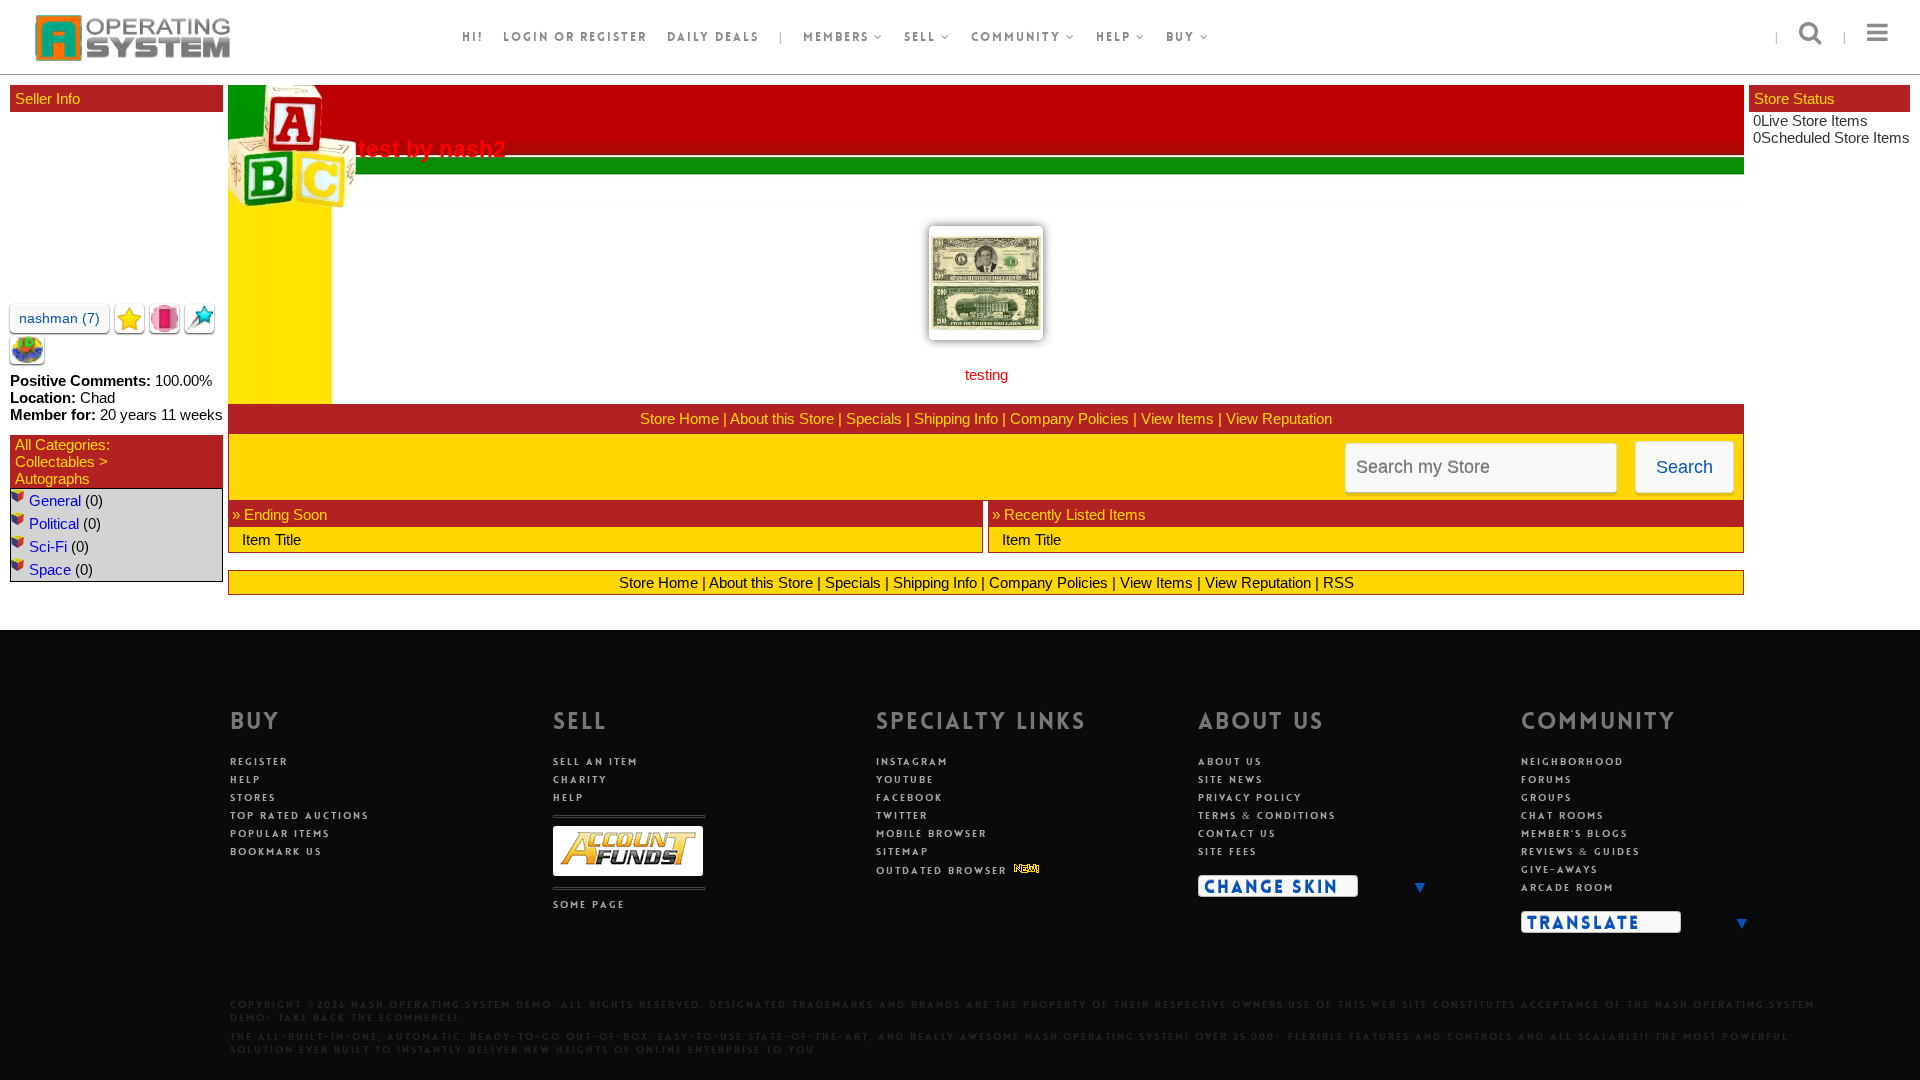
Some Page (589, 904)
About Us (1230, 761)
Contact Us (1237, 833)
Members (838, 37)
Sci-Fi (48, 546)
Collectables (55, 461)
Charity (580, 779)
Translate (1583, 922)
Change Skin (1271, 886)
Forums (1546, 779)
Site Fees (1227, 851)
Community (1018, 37)
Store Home (679, 418)
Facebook (909, 797)
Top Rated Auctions (299, 815)
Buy (1183, 37)
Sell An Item (595, 761)
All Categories (60, 444)
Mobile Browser (931, 833)
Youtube (905, 779)
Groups (1546, 797)
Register (259, 761)
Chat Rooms (1562, 815)
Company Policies (1069, 418)
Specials (874, 418)
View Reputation (1279, 418)
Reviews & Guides (1580, 851)
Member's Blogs (1574, 833)
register (613, 37)
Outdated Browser (941, 870)
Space (50, 569)
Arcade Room (1567, 887)
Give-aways (1559, 869)
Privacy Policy (1250, 797)
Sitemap (902, 851)
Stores (253, 797)
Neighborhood (1572, 761)
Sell (922, 37)
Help (1116, 37)
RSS (1338, 582)
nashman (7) (59, 318)
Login (526, 37)
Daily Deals (713, 37)
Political (54, 523)
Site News (1230, 779)
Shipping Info (956, 418)
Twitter (902, 815)
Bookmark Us (276, 851)
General (55, 500)
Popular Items (280, 833)
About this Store (782, 418)
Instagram (912, 761)
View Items (1177, 418)
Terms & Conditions (1267, 815)
